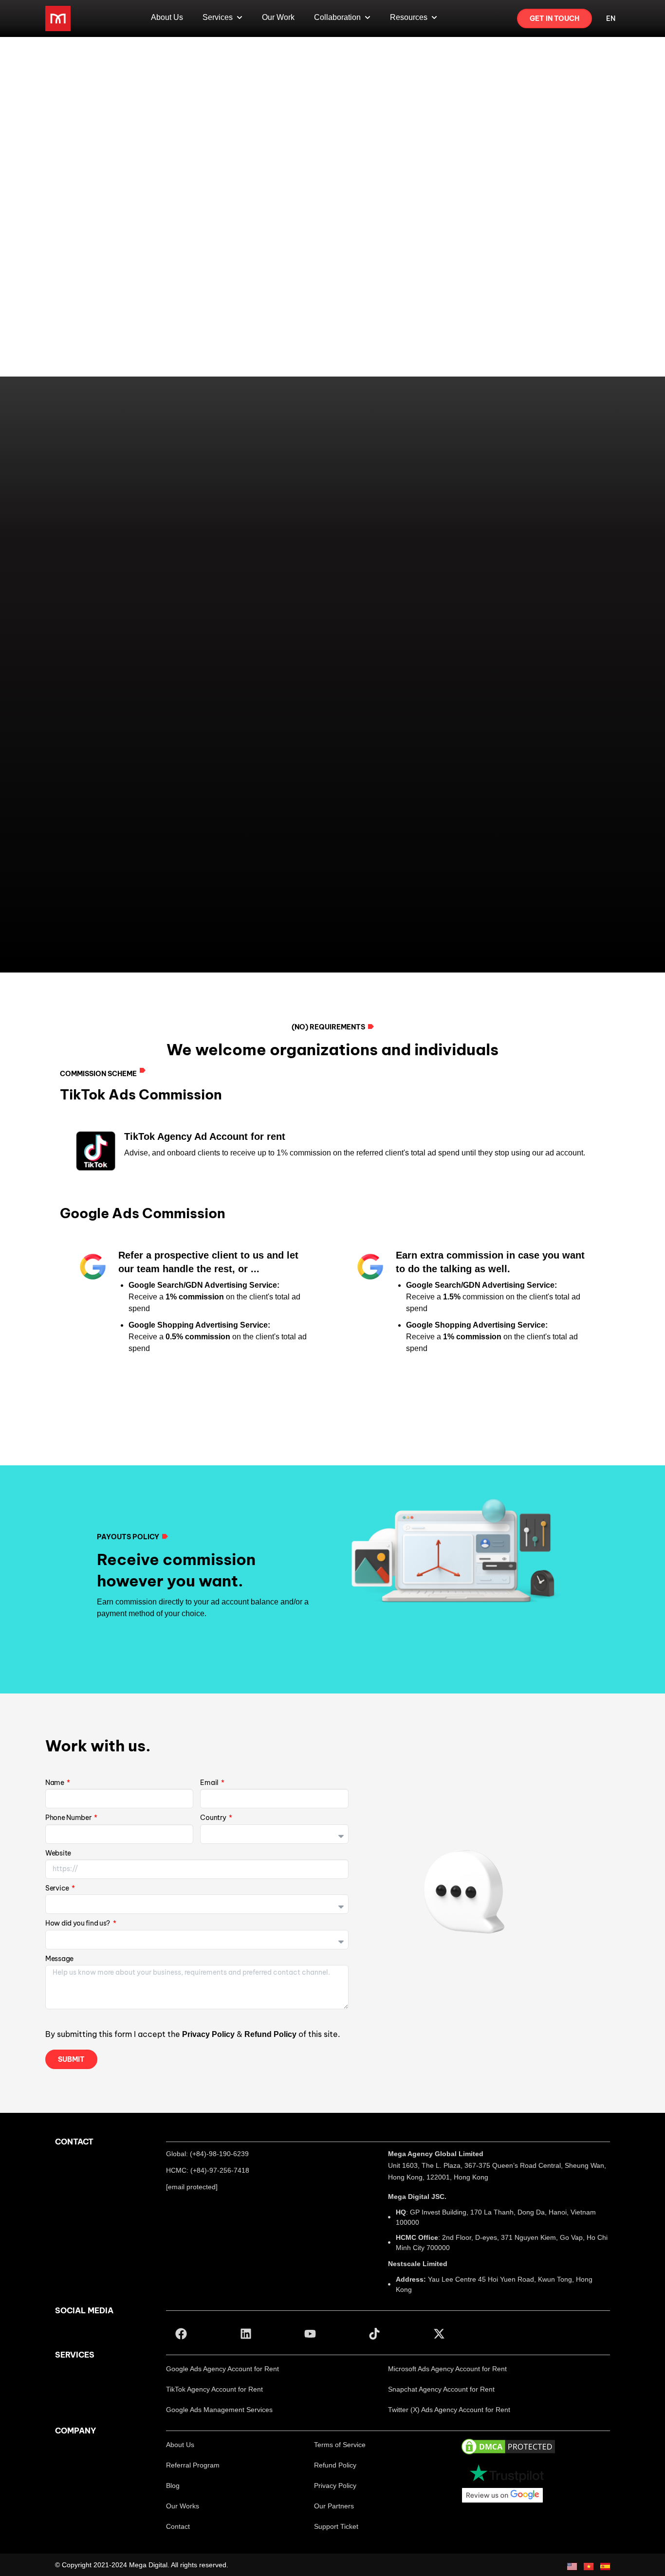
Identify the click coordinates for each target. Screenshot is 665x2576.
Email (210, 1785)
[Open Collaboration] (368, 18)
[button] (222, 2369)
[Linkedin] (245, 2334)
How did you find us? (78, 1925)
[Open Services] (240, 18)
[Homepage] (58, 18)
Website (58, 1855)
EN (611, 18)
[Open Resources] (434, 18)
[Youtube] (310, 2334)
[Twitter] (439, 2334)
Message (59, 1961)
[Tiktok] (374, 2334)
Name (55, 1785)
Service (58, 1890)
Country (214, 1820)
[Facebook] (181, 2334)
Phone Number (69, 1820)
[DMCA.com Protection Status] (508, 2446)
